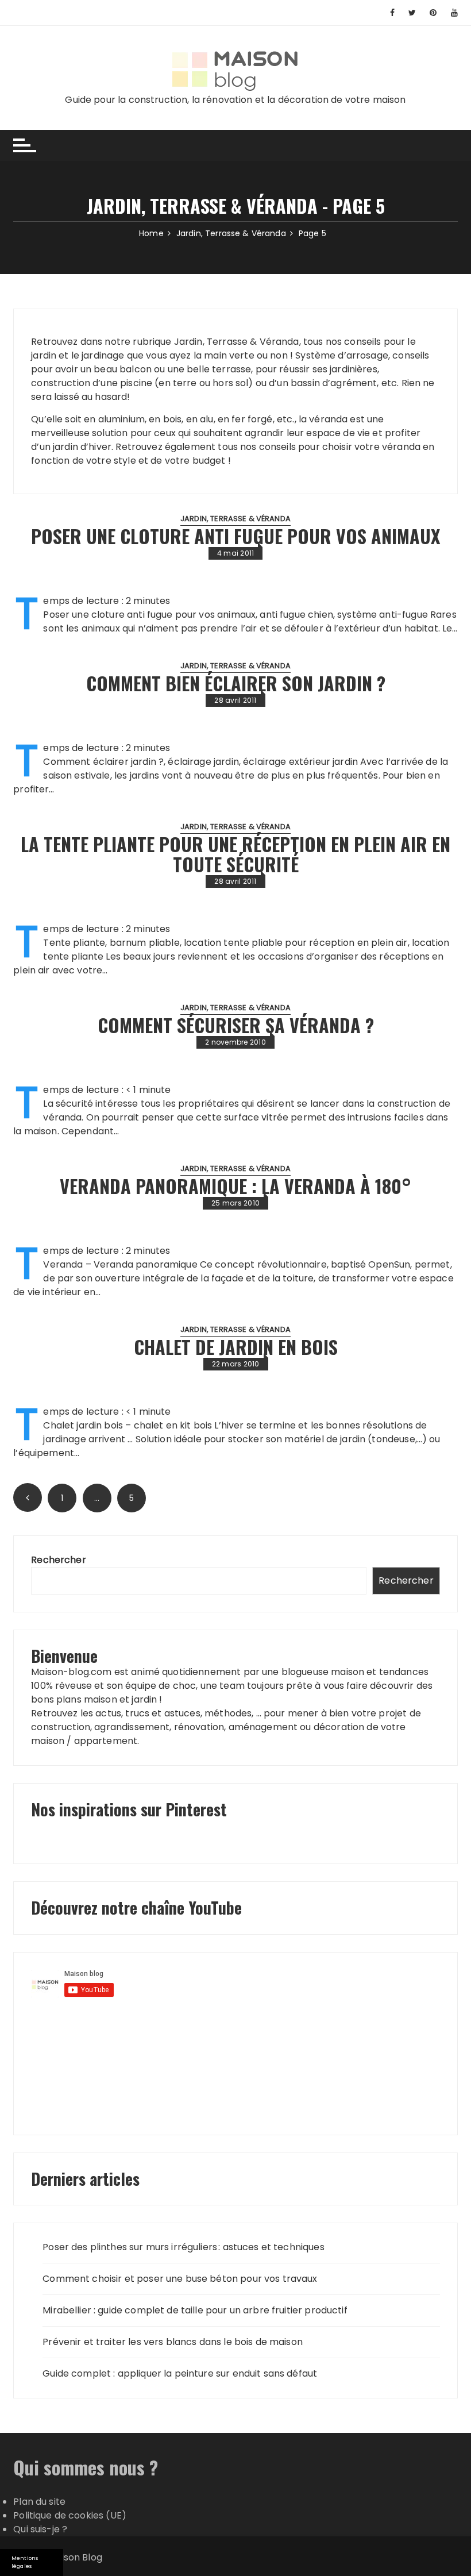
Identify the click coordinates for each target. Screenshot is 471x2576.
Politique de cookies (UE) (70, 2515)
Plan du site (39, 2502)
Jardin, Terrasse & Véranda (235, 519)
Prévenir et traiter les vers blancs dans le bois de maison (173, 2342)
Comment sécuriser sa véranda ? (236, 1025)
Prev (28, 1497)
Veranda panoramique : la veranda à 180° (235, 1186)
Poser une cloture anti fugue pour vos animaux (235, 536)
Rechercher (59, 1560)
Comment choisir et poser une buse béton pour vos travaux (180, 2279)
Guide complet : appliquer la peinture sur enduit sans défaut (180, 2373)
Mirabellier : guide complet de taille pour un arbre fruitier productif (195, 2310)
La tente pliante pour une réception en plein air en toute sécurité (235, 854)
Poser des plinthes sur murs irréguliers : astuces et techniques (183, 2247)
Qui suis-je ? (40, 2529)
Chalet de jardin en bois (236, 1347)
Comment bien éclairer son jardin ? (236, 683)
